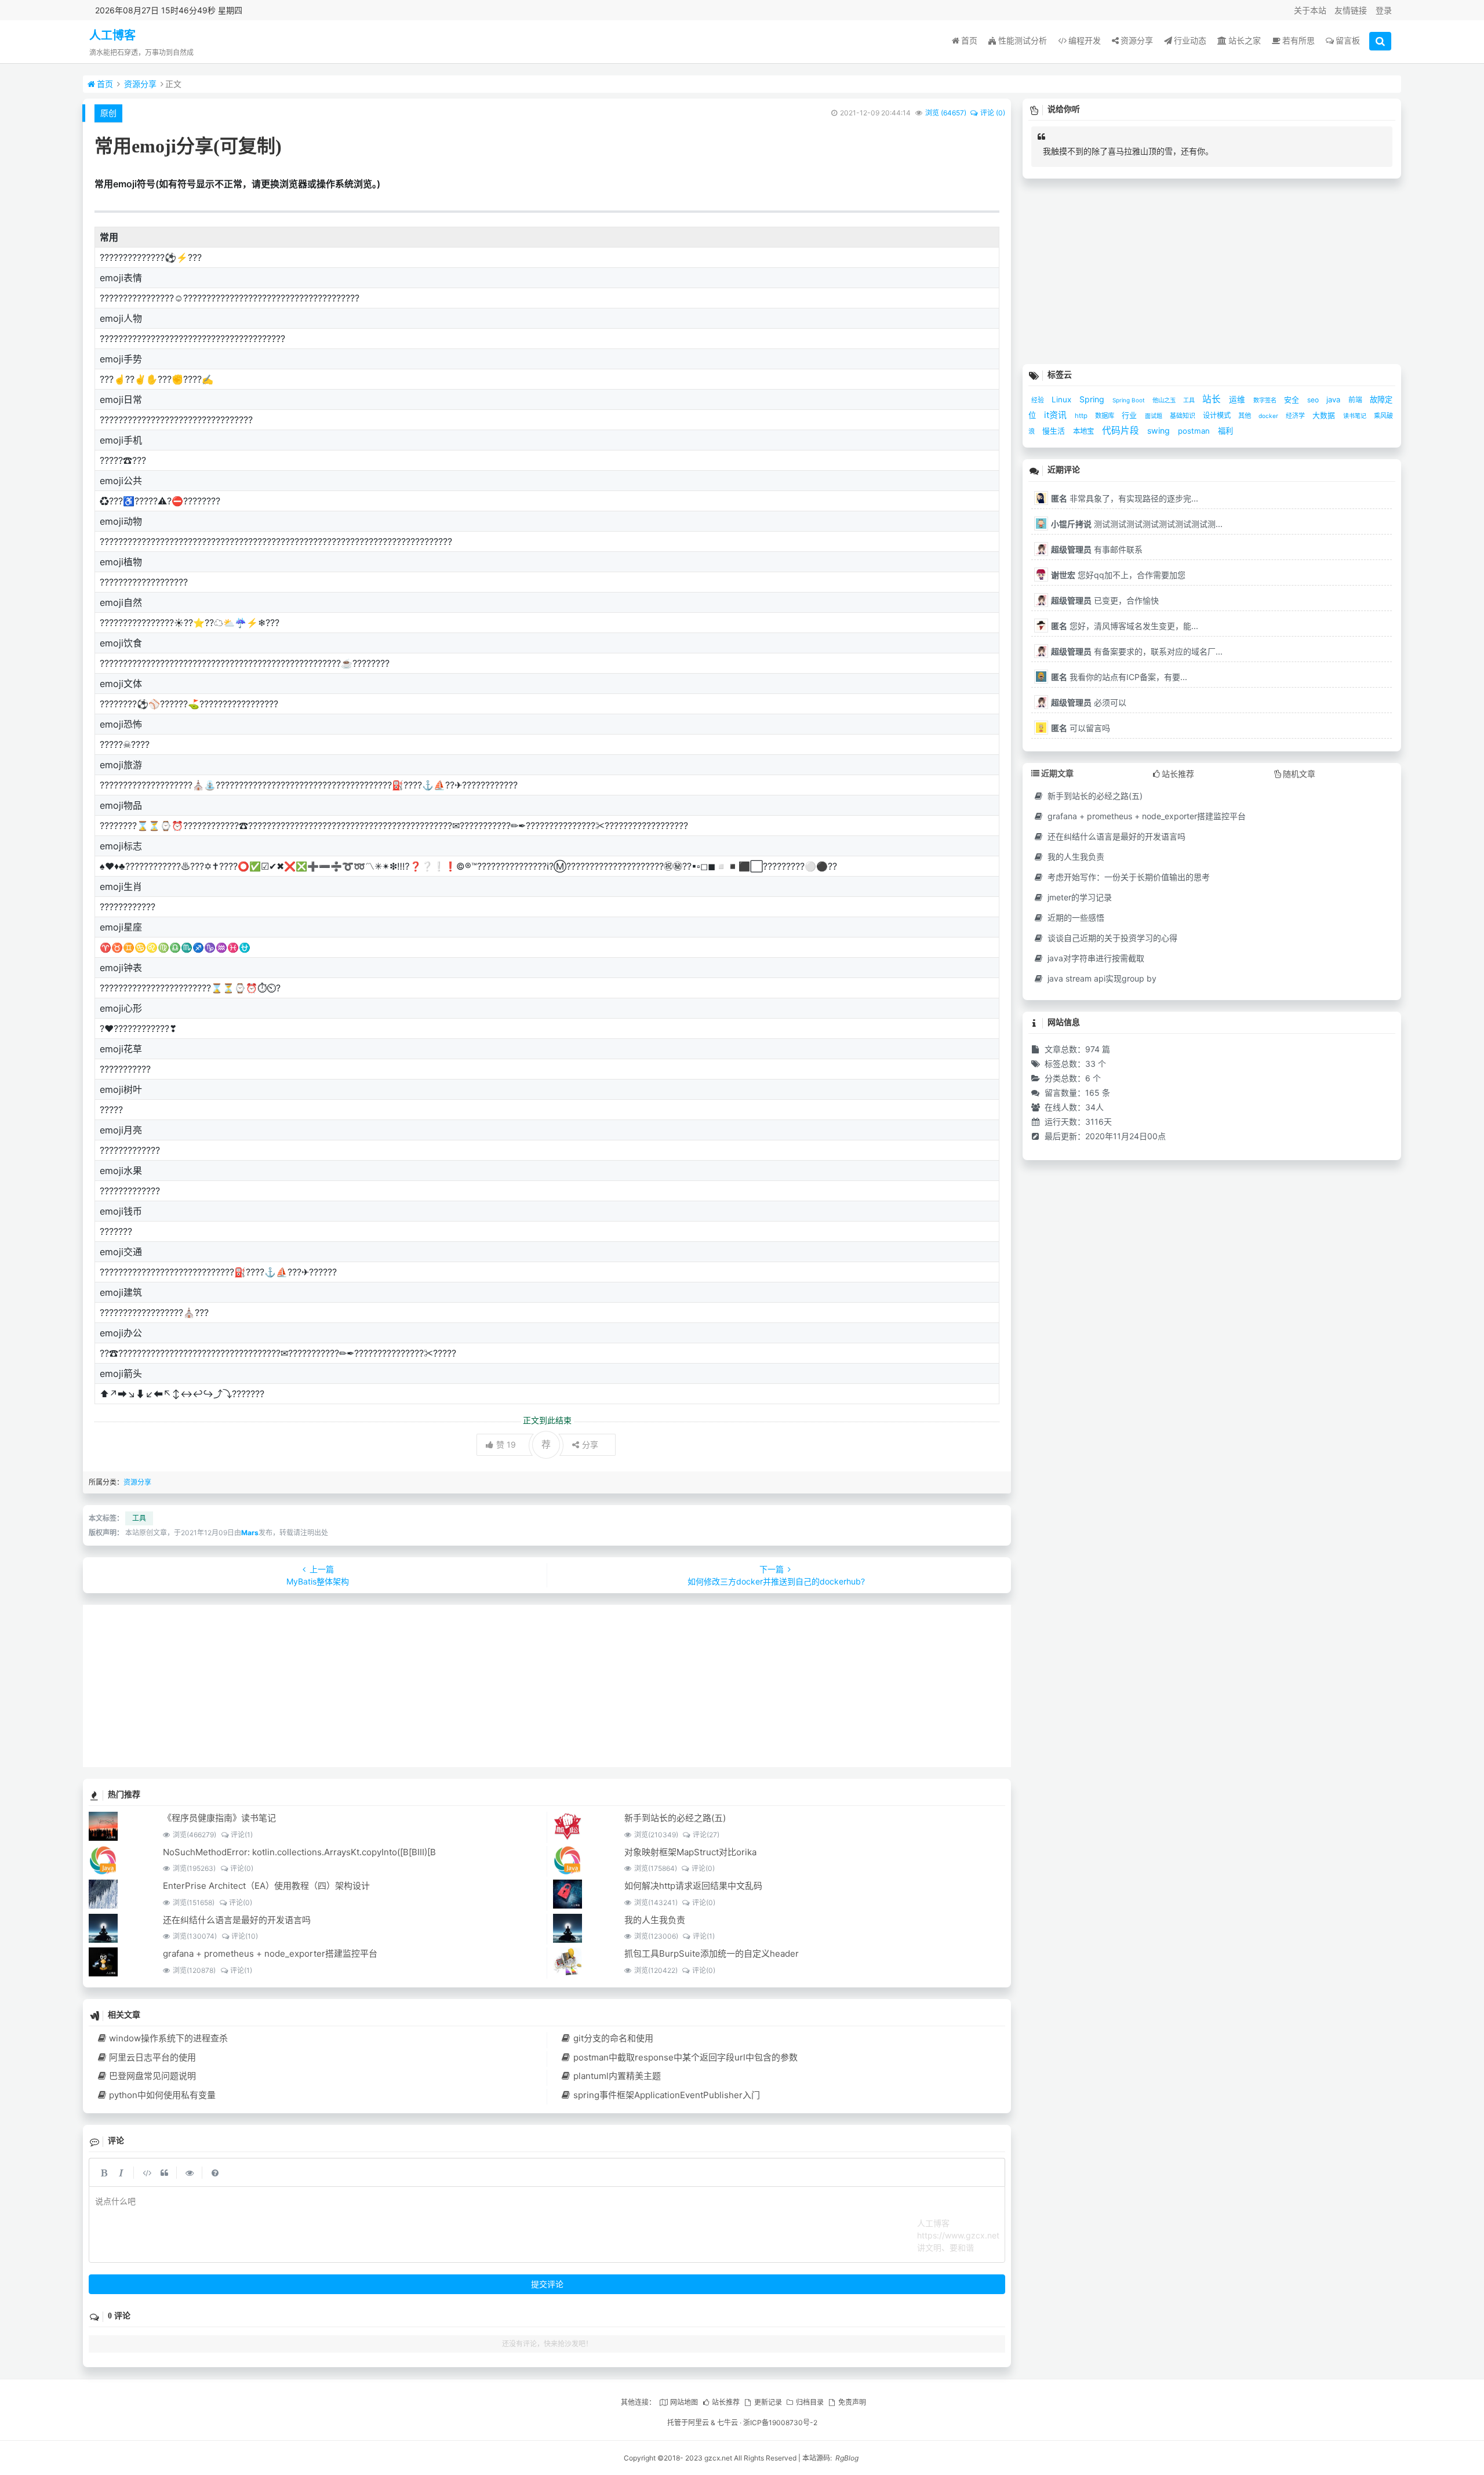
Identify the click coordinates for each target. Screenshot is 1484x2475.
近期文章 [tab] (1057, 773)
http (1082, 416)
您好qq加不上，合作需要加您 (1118, 575)
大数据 (1325, 415)
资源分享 (1137, 40)
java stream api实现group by (1101, 978)
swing (1160, 430)
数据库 (1105, 416)
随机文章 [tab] (1299, 774)
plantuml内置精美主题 (617, 2076)
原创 (108, 113)
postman (1195, 431)
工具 (139, 1518)
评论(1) (242, 1835)
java (1334, 399)
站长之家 (1245, 40)
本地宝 (1085, 431)
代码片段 (1122, 430)
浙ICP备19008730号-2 (780, 2423)
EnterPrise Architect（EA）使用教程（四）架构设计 (266, 1886)
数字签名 (1266, 400)
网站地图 (684, 2402)
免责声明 (852, 2402)
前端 (1356, 400)
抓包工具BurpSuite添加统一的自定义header (712, 1954)
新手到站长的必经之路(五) (675, 1818)
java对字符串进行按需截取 (1095, 958)
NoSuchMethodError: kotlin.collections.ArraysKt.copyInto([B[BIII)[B (299, 1852)
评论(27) (706, 1835)
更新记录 (768, 2402)
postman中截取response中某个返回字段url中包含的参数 (685, 2057)
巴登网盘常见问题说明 (152, 2076)
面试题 (1154, 416)
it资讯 (1056, 415)
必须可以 (1089, 702)
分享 (590, 1444)
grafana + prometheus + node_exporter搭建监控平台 (270, 1954)
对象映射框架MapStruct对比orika (690, 1852)
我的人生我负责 (655, 1920)
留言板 (1348, 40)
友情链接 (1351, 10)
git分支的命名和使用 (613, 2038)
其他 (1245, 416)
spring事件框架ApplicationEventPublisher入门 (667, 2095)
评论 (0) (993, 113)
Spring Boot (1130, 400)
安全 (1293, 399)
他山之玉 (1165, 400)
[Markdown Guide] (215, 2172)
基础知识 (1183, 416)
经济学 (1296, 416)
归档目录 (810, 2402)
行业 (1130, 415)
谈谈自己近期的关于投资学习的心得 (1111, 938)
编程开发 (1085, 40)
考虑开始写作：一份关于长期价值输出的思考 (1127, 877)
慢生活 (1055, 431)
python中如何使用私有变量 (162, 2095)
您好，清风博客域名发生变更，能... (1125, 626)
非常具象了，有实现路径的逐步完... (1125, 498)
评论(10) (245, 1936)
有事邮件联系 (1097, 549)
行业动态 (1190, 40)
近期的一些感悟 (1075, 917)
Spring (1093, 399)
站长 (1213, 399)
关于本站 (1310, 10)
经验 (1039, 400)
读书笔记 (1356, 416)
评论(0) (242, 1868)
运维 (1238, 399)
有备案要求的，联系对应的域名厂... (1137, 651)
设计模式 (1218, 415)
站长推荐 (726, 2402)
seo (1314, 400)
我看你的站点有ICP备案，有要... (1119, 677)
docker (1269, 416)
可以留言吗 (1081, 728)
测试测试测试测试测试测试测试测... (1137, 524)
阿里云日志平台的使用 (152, 2057)
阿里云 (699, 2423)
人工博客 (112, 35)
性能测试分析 (1023, 40)
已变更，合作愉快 (1105, 600)
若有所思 (1298, 40)
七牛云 (728, 2423)
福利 (1225, 431)
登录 (1384, 10)
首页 (969, 40)
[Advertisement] (431, 1686)
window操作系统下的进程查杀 (168, 2038)
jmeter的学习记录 (1079, 897)
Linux (1063, 399)
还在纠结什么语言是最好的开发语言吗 (237, 1920)
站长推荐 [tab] (1178, 774)
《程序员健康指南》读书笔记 (219, 1818)
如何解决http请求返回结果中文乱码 (693, 1886)
